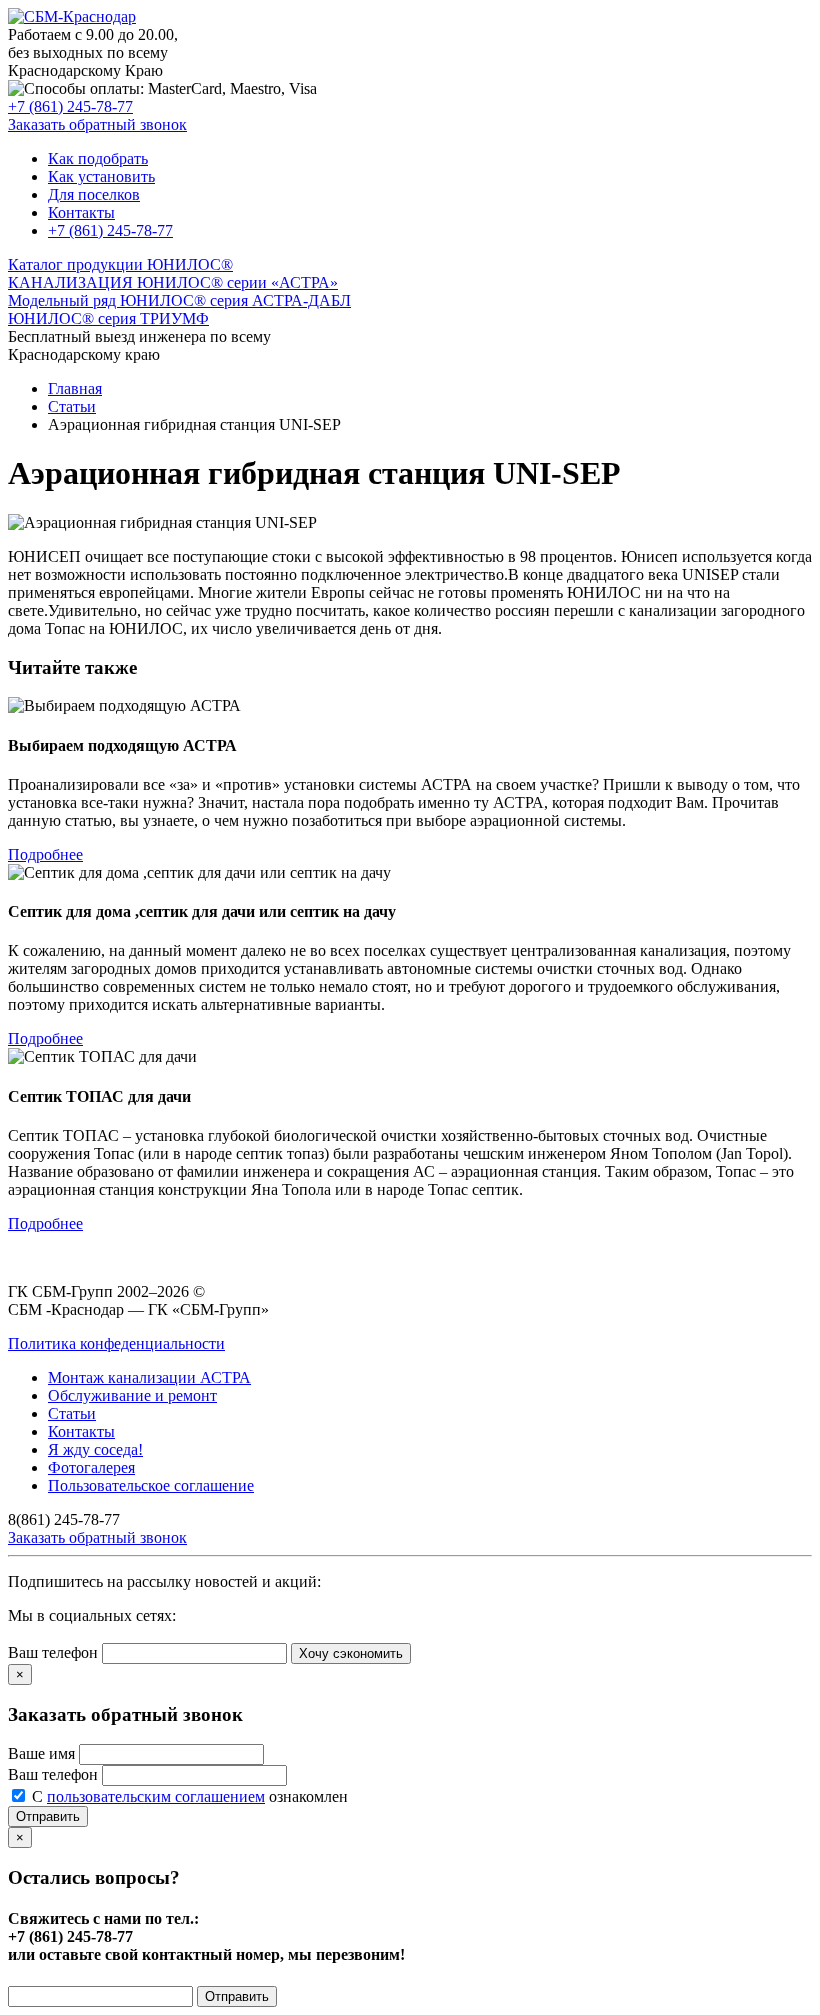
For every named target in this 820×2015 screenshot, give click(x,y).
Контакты (81, 212)
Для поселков (94, 194)
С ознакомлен (190, 1796)
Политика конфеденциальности (116, 1343)
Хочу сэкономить (351, 1653)
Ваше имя (41, 1753)
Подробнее (45, 854)
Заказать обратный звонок (97, 124)
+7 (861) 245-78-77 (70, 106)
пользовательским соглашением (156, 1796)
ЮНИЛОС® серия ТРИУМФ (108, 318)
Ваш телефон (53, 1652)
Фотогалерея (91, 1467)
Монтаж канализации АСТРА (149, 1377)
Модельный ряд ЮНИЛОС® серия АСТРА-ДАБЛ (179, 300)
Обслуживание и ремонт (132, 1395)
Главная (75, 388)
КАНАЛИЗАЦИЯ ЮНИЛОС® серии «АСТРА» (173, 282)
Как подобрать (98, 158)
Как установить (101, 176)
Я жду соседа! (95, 1449)
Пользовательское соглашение (151, 1485)
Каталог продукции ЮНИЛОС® (120, 264)
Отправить (48, 1816)
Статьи (72, 406)
